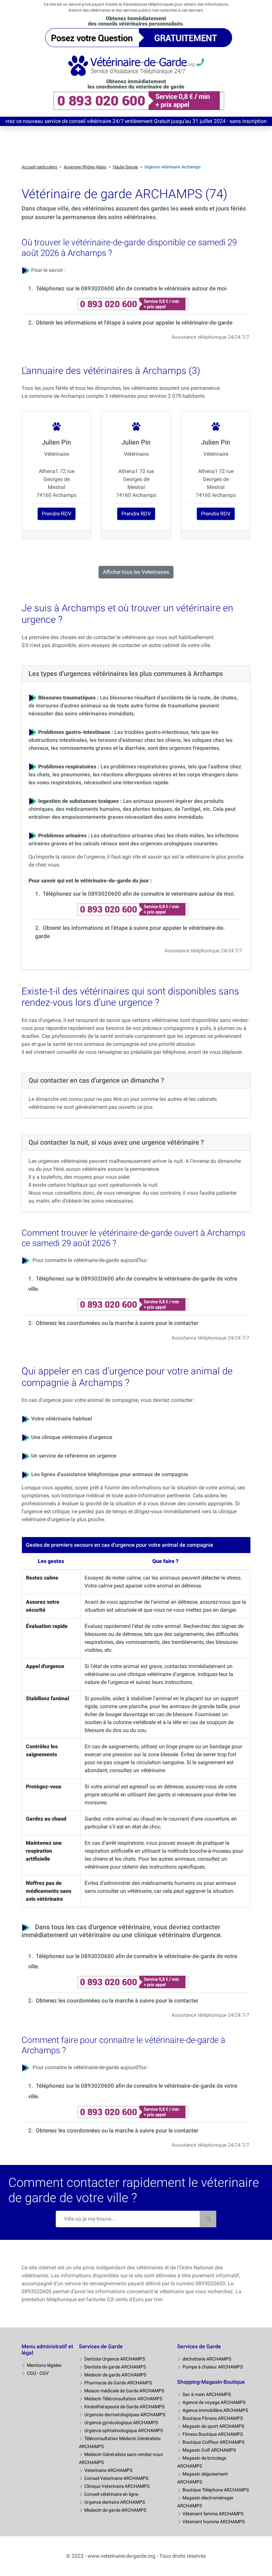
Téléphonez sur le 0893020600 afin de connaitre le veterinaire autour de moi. (139, 894)
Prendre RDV (57, 514)
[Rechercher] (208, 2219)
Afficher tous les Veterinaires (136, 572)
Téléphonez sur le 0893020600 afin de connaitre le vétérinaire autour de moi (131, 288)
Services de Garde (101, 2346)
